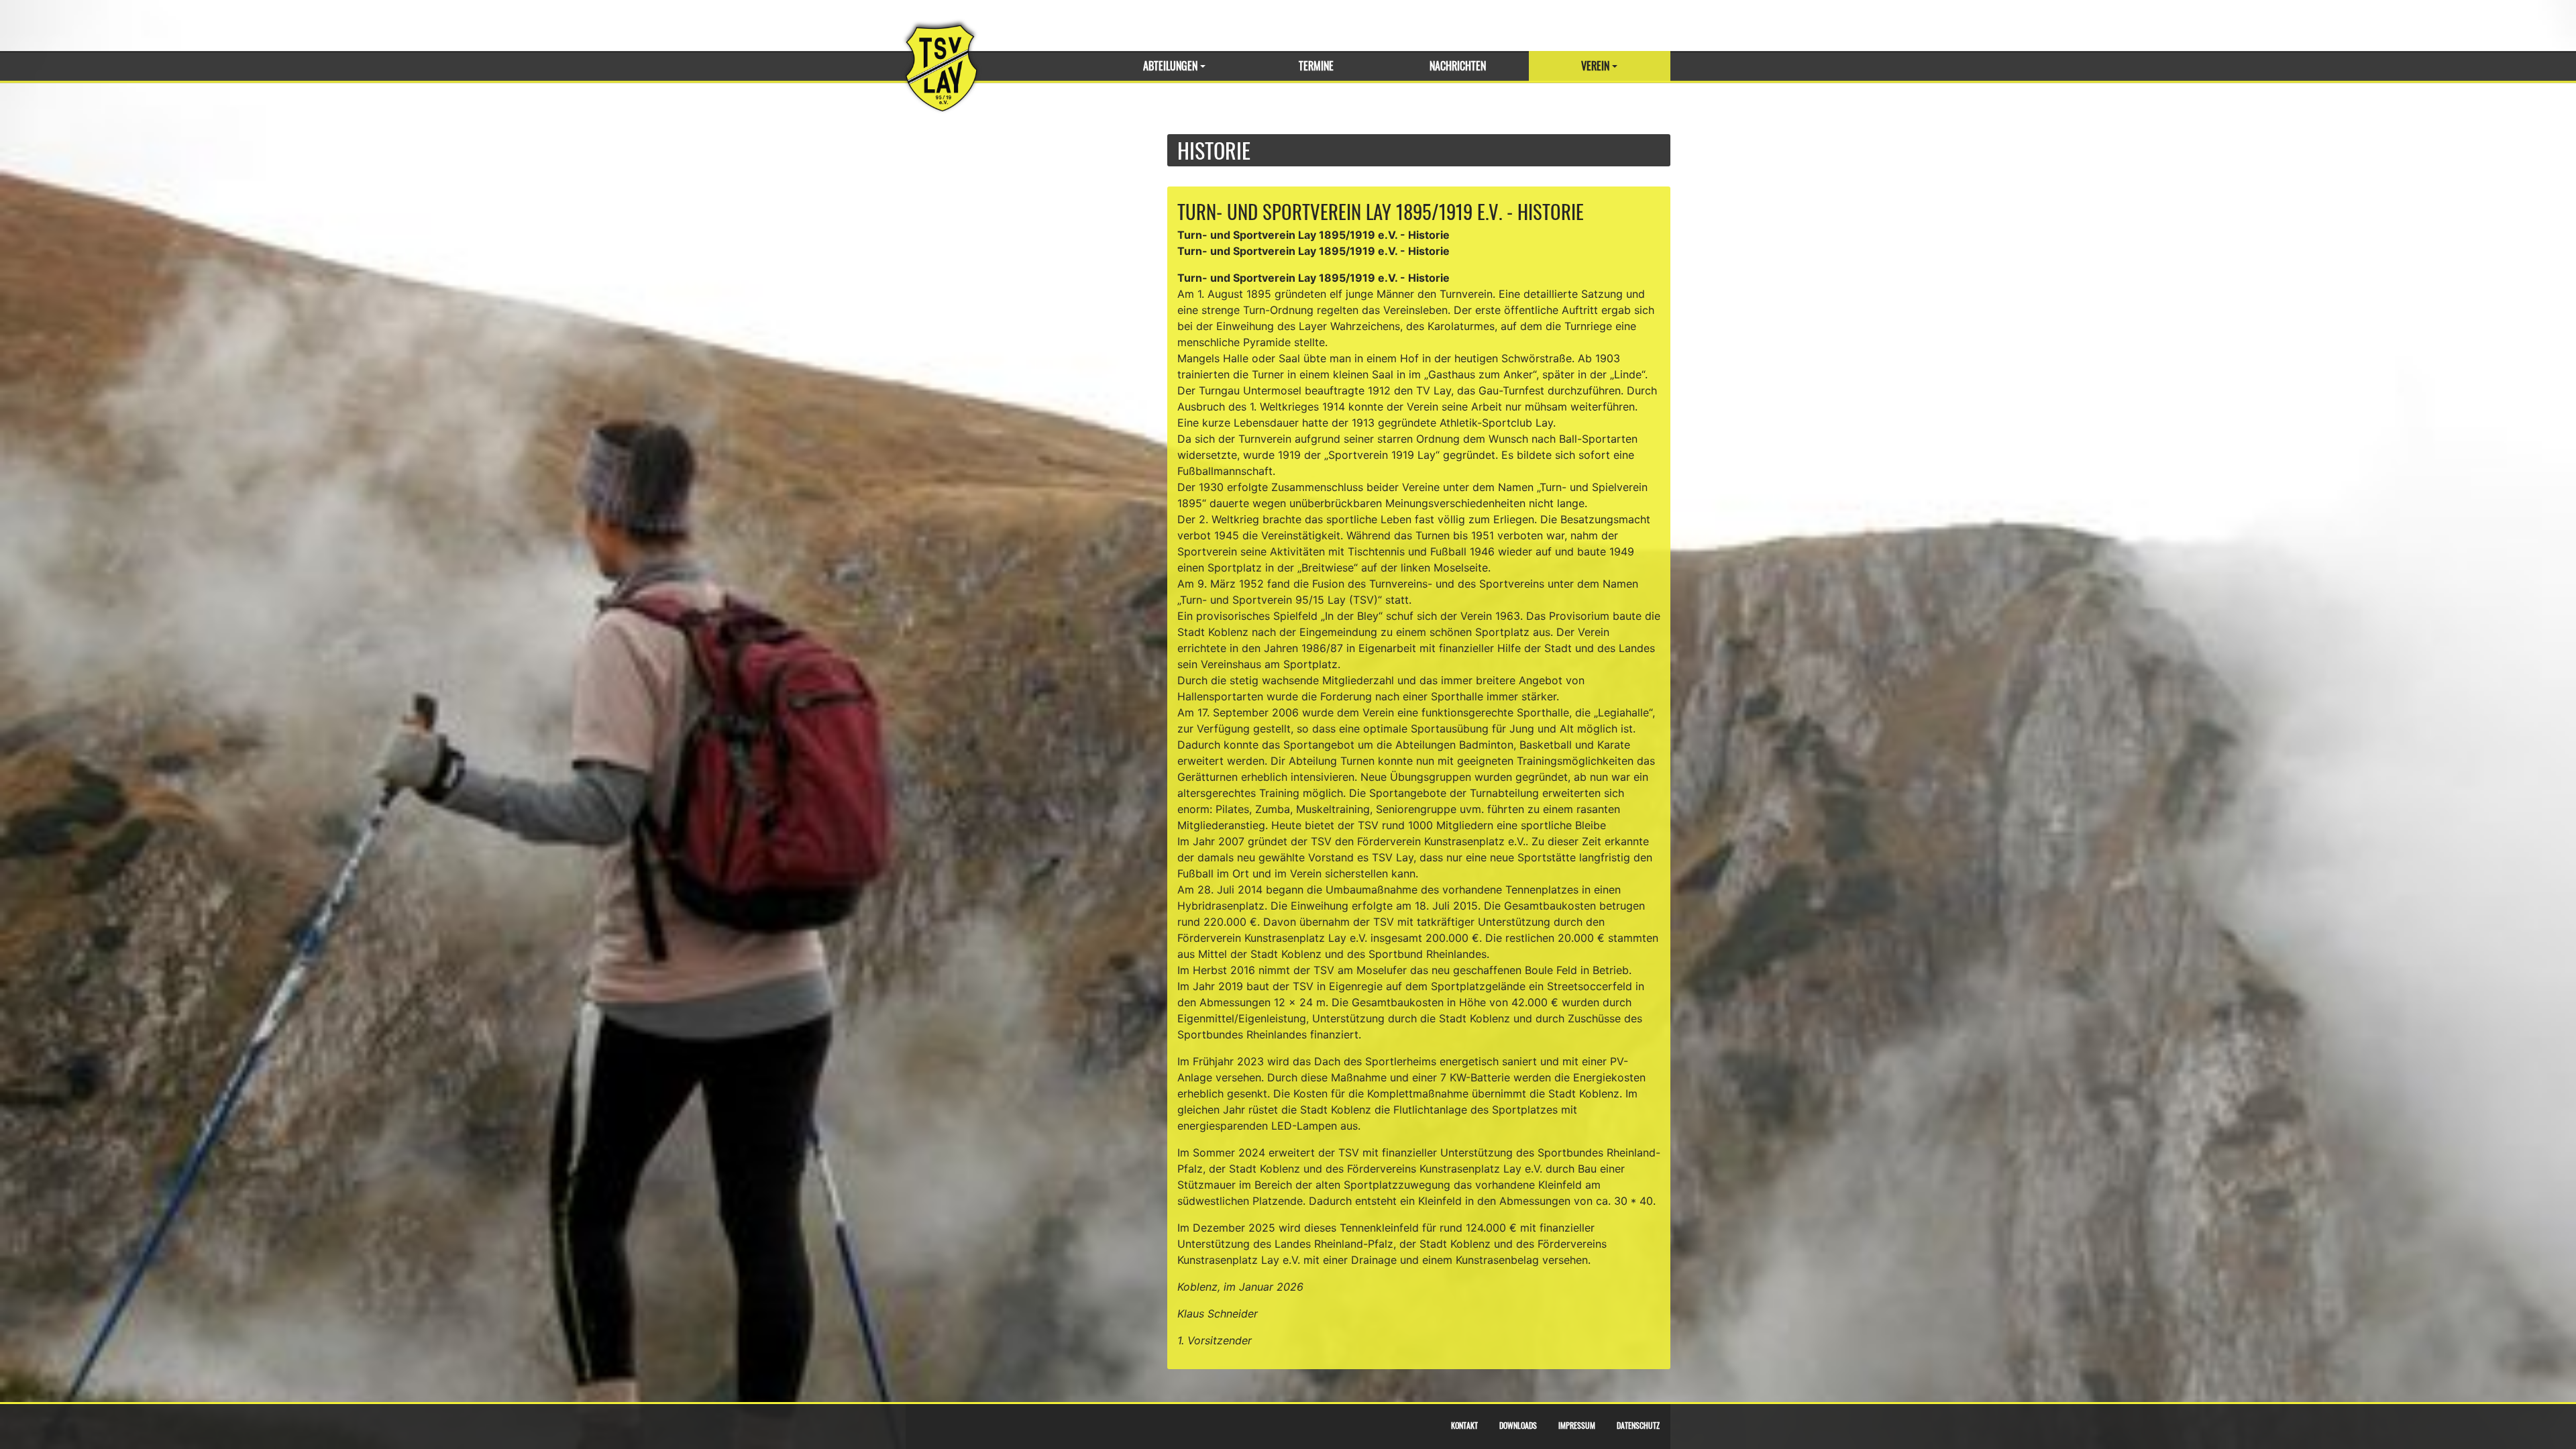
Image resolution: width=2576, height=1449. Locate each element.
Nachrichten (1458, 66)
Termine (1316, 66)
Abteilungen (1170, 66)
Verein (1595, 66)
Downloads (1518, 1425)
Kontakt (1464, 1425)
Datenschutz (1638, 1425)
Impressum (1577, 1425)
